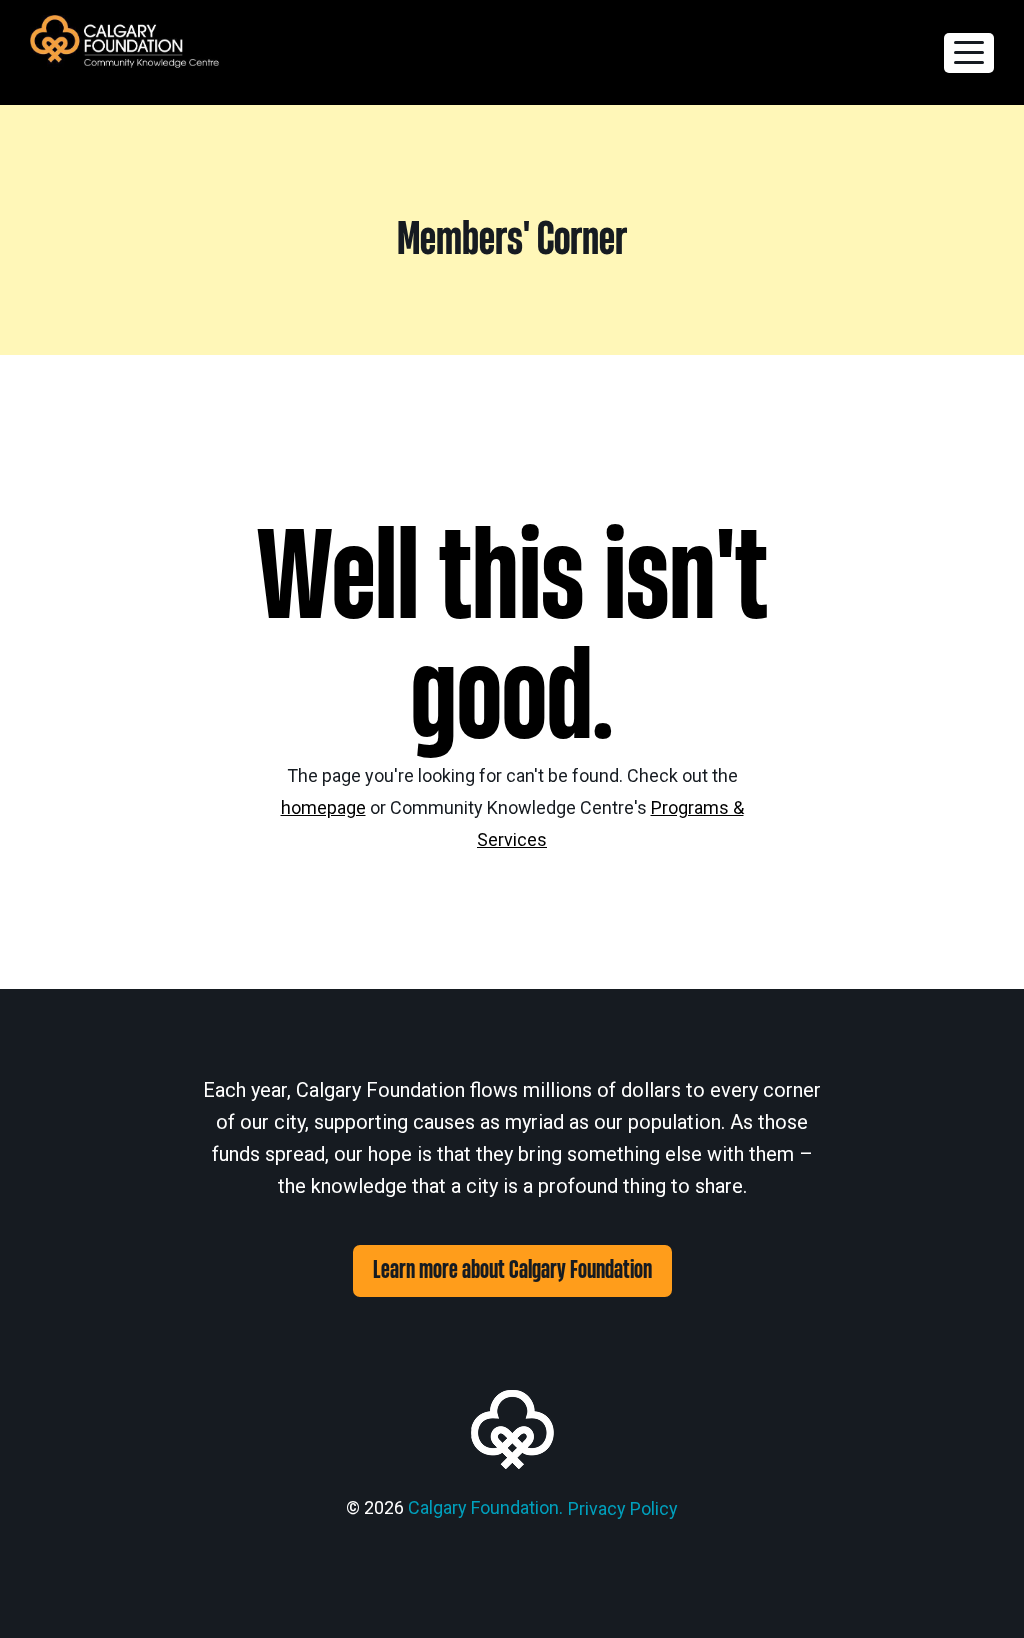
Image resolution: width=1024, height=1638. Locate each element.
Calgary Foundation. (485, 1507)
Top (976, 1590)
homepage (323, 807)
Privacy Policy (623, 1508)
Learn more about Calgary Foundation (512, 1270)
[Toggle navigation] (969, 53)
